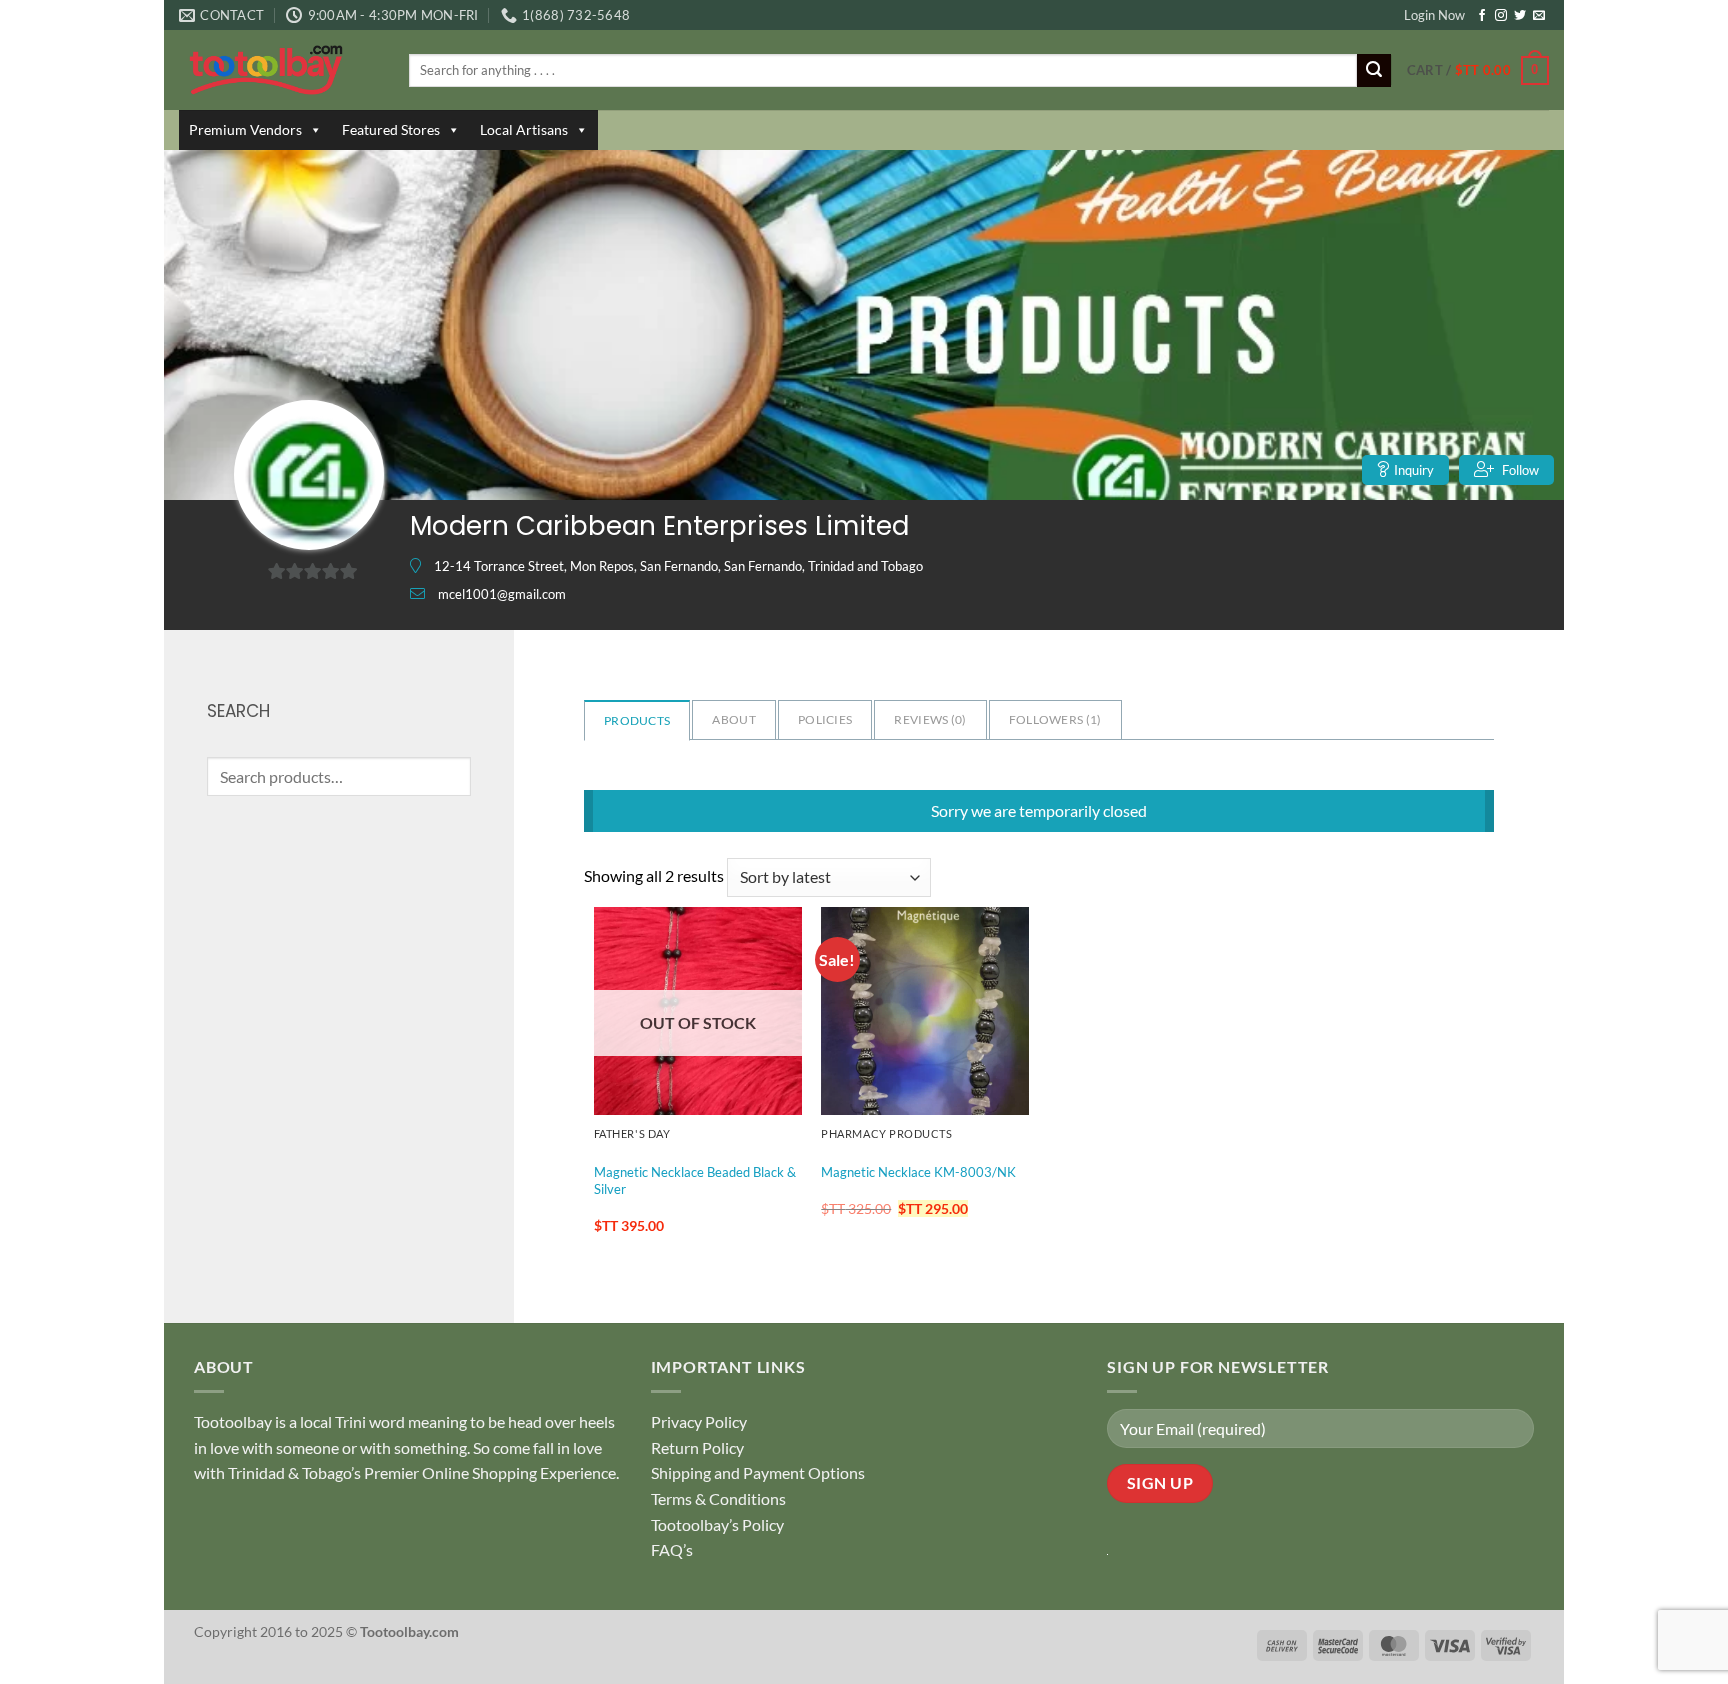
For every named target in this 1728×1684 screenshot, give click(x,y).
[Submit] (1374, 71)
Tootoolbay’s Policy (717, 1524)
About (734, 719)
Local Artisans (524, 129)
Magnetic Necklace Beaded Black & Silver (695, 1180)
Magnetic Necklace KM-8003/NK (918, 1172)
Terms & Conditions (718, 1498)
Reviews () (930, 719)
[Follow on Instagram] (1501, 16)
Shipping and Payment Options (758, 1472)
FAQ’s (672, 1549)
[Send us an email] (1539, 16)
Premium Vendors (245, 129)
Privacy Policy (699, 1421)
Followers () (1055, 719)
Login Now (1434, 15)
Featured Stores (391, 129)
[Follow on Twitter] (1520, 16)
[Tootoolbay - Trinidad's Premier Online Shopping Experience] (279, 70)
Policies (825, 719)
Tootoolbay (233, 1421)
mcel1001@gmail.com (502, 594)
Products (637, 720)
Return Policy (697, 1447)
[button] (1478, 71)
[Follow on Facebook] (1482, 16)
